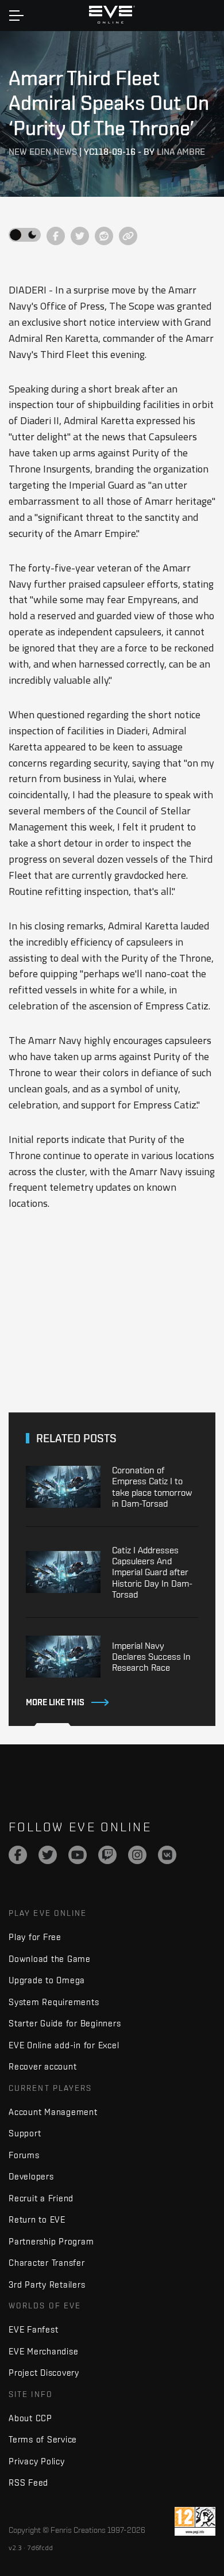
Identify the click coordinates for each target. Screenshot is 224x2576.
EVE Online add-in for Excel (64, 2045)
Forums (24, 2155)
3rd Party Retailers (47, 2285)
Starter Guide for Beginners (65, 2023)
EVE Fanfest (33, 2329)
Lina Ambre (181, 152)
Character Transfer (47, 2263)
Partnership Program (51, 2241)
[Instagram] (137, 1855)
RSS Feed (28, 2482)
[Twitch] (107, 1855)
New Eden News (43, 152)
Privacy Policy (37, 2461)
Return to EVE (37, 2219)
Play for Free (35, 1937)
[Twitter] (48, 1855)
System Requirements (54, 2002)
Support (25, 2133)
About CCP (30, 2418)
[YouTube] (78, 1855)
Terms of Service (43, 2439)
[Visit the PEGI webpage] (195, 2521)
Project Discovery (44, 2373)
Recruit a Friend (41, 2198)
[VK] (167, 1855)
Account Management (53, 2112)
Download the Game (50, 1959)
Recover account (43, 2066)
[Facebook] (18, 1855)
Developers (31, 2176)
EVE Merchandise (43, 2351)
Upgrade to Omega (47, 1980)
